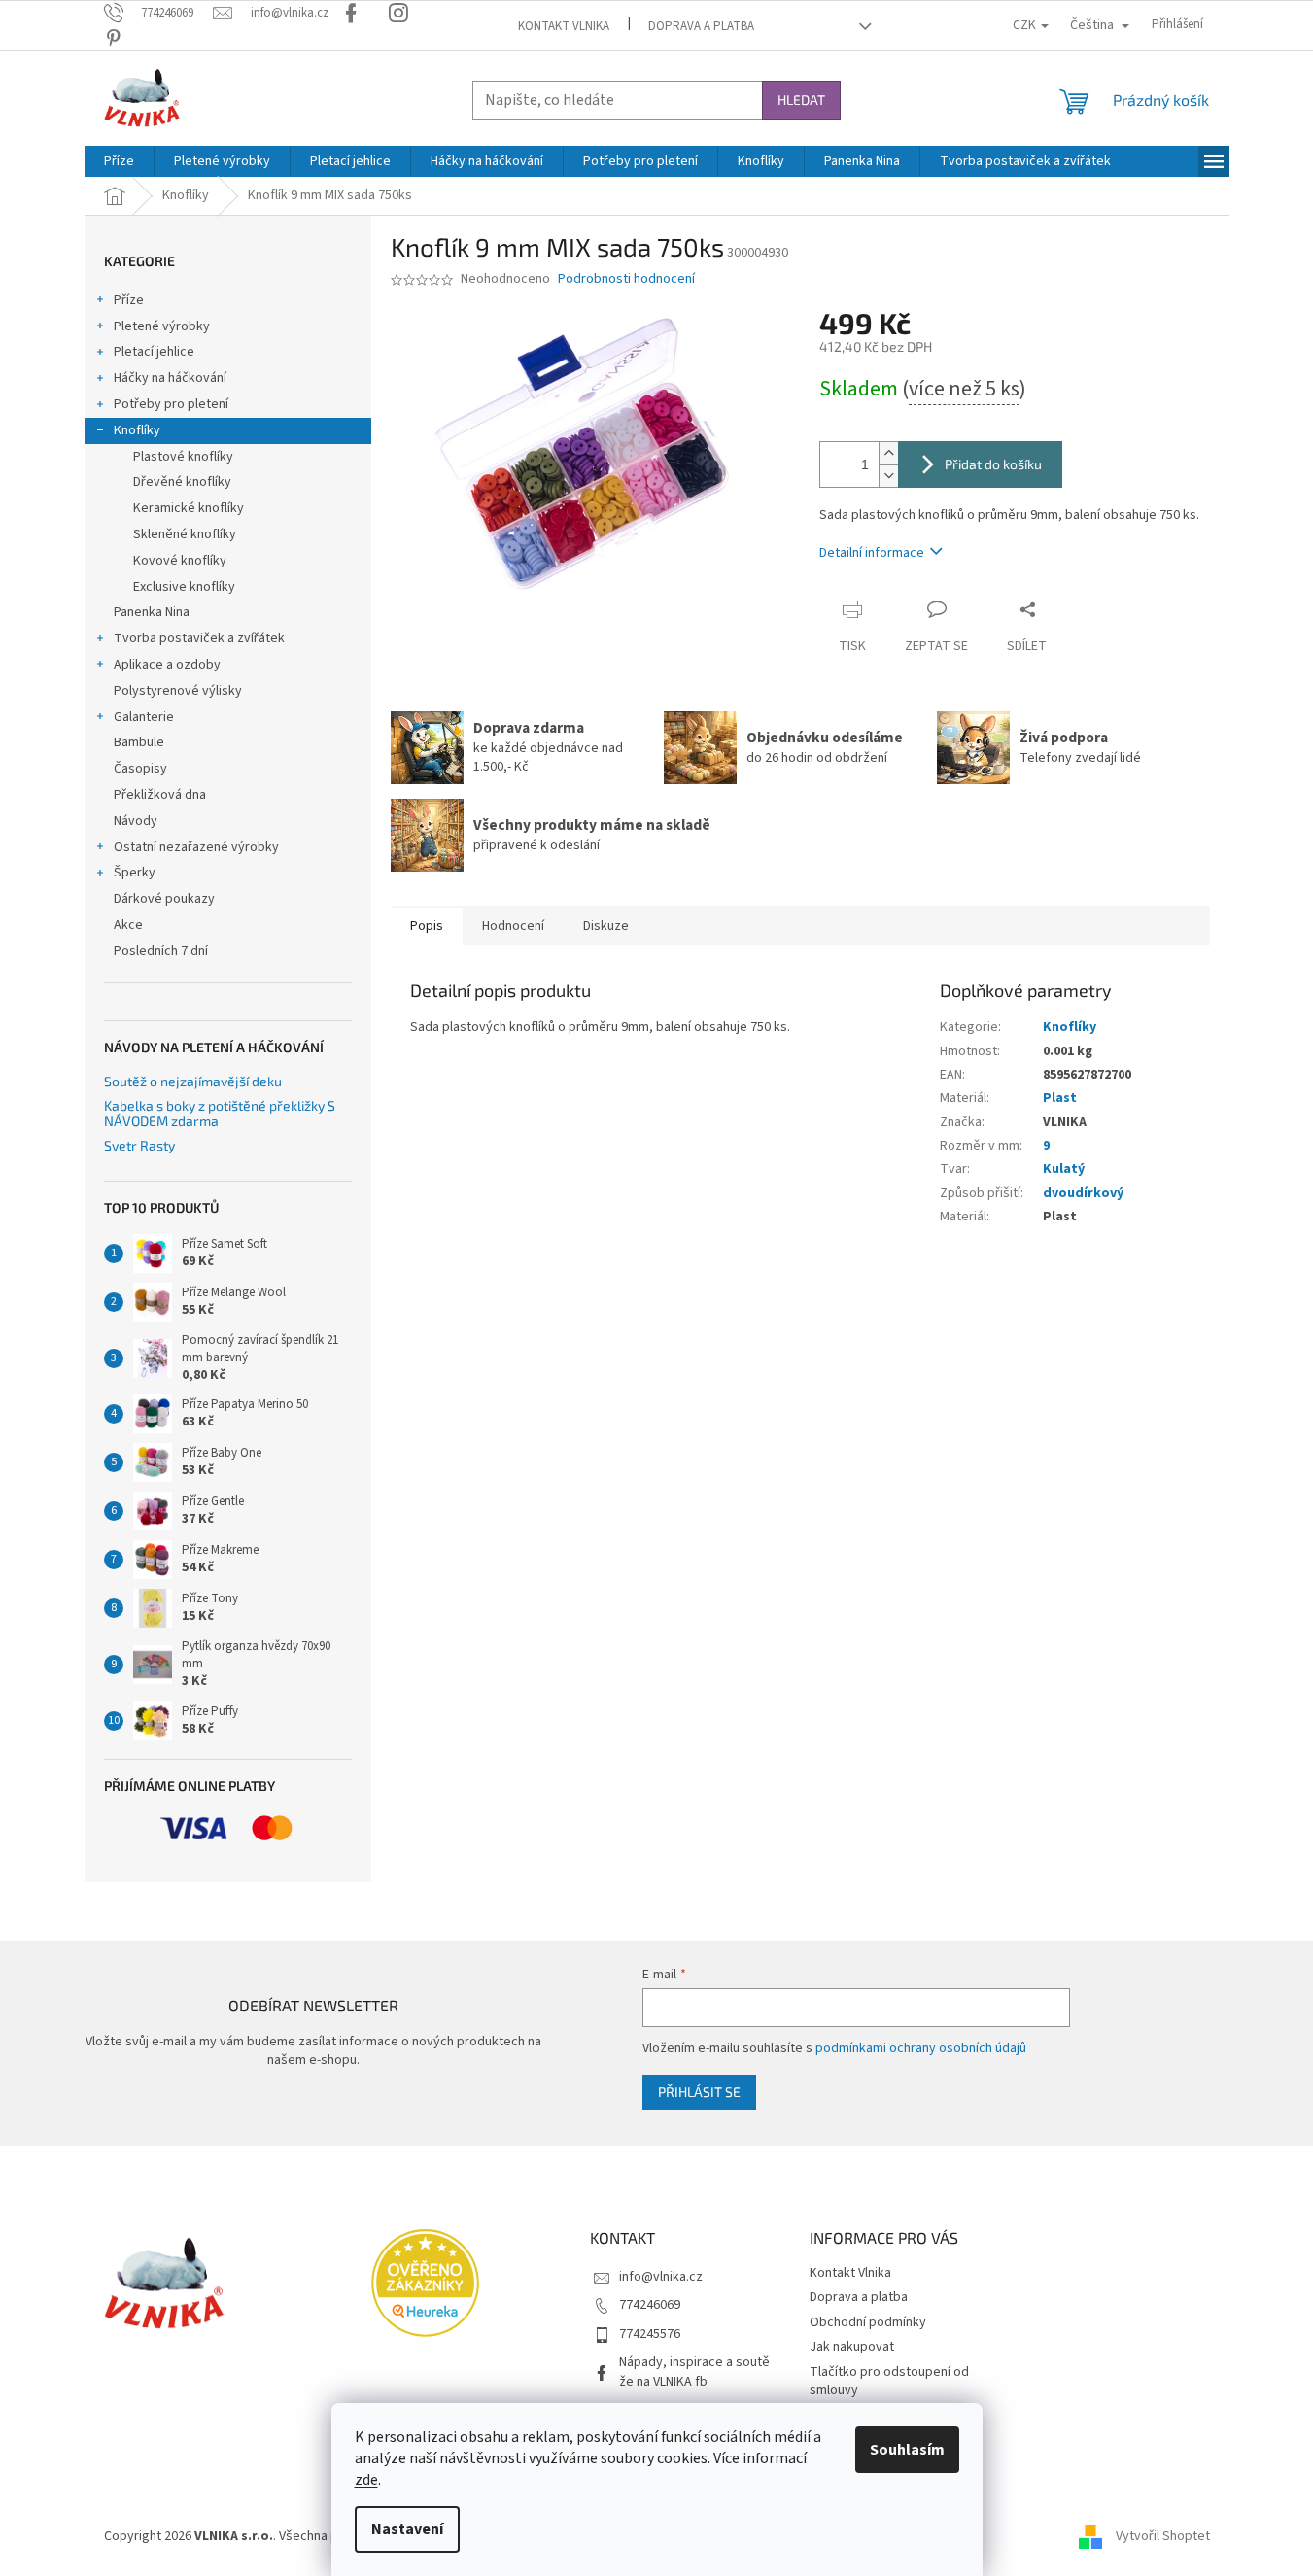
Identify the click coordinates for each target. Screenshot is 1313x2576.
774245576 (650, 2334)
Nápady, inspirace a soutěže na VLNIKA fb (694, 2371)
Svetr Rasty (139, 1145)
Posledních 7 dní (161, 951)
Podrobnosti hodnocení (626, 279)
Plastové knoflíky (183, 457)
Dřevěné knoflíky (182, 482)
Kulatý (1064, 1169)
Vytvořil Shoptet (1163, 2536)
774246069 (650, 2305)
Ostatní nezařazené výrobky (196, 847)
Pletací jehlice (154, 352)
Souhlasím (907, 2450)
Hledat (801, 100)
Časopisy (140, 769)
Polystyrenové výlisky (178, 691)
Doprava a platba (701, 26)
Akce (128, 925)
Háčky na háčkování (170, 378)
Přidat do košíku (993, 464)
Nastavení (407, 2529)
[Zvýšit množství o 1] (888, 453)
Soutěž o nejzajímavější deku (193, 1081)
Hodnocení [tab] (513, 926)
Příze (129, 300)
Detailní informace (872, 553)
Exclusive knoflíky (184, 587)
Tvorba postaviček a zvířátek (199, 638)
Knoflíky (137, 430)
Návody (136, 821)
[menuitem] (119, 161)
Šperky (135, 873)
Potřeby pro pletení (171, 404)
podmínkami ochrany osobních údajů (921, 2048)
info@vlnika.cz (661, 2277)
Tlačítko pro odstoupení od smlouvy (889, 2381)
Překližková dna (160, 795)
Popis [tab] (427, 926)
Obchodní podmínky (868, 2322)
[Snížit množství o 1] (888, 476)
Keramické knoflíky (189, 508)
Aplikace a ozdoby (167, 665)
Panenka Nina (152, 612)
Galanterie (144, 717)
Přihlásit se (699, 2092)
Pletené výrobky (162, 326)
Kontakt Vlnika (564, 26)
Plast (1060, 1098)
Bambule (139, 742)
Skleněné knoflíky (185, 534)
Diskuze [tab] (606, 926)
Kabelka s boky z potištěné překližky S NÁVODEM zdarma (220, 1113)
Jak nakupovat (852, 2347)
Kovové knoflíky (180, 561)
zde (366, 2480)
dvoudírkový (1083, 1193)
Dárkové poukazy (164, 899)
